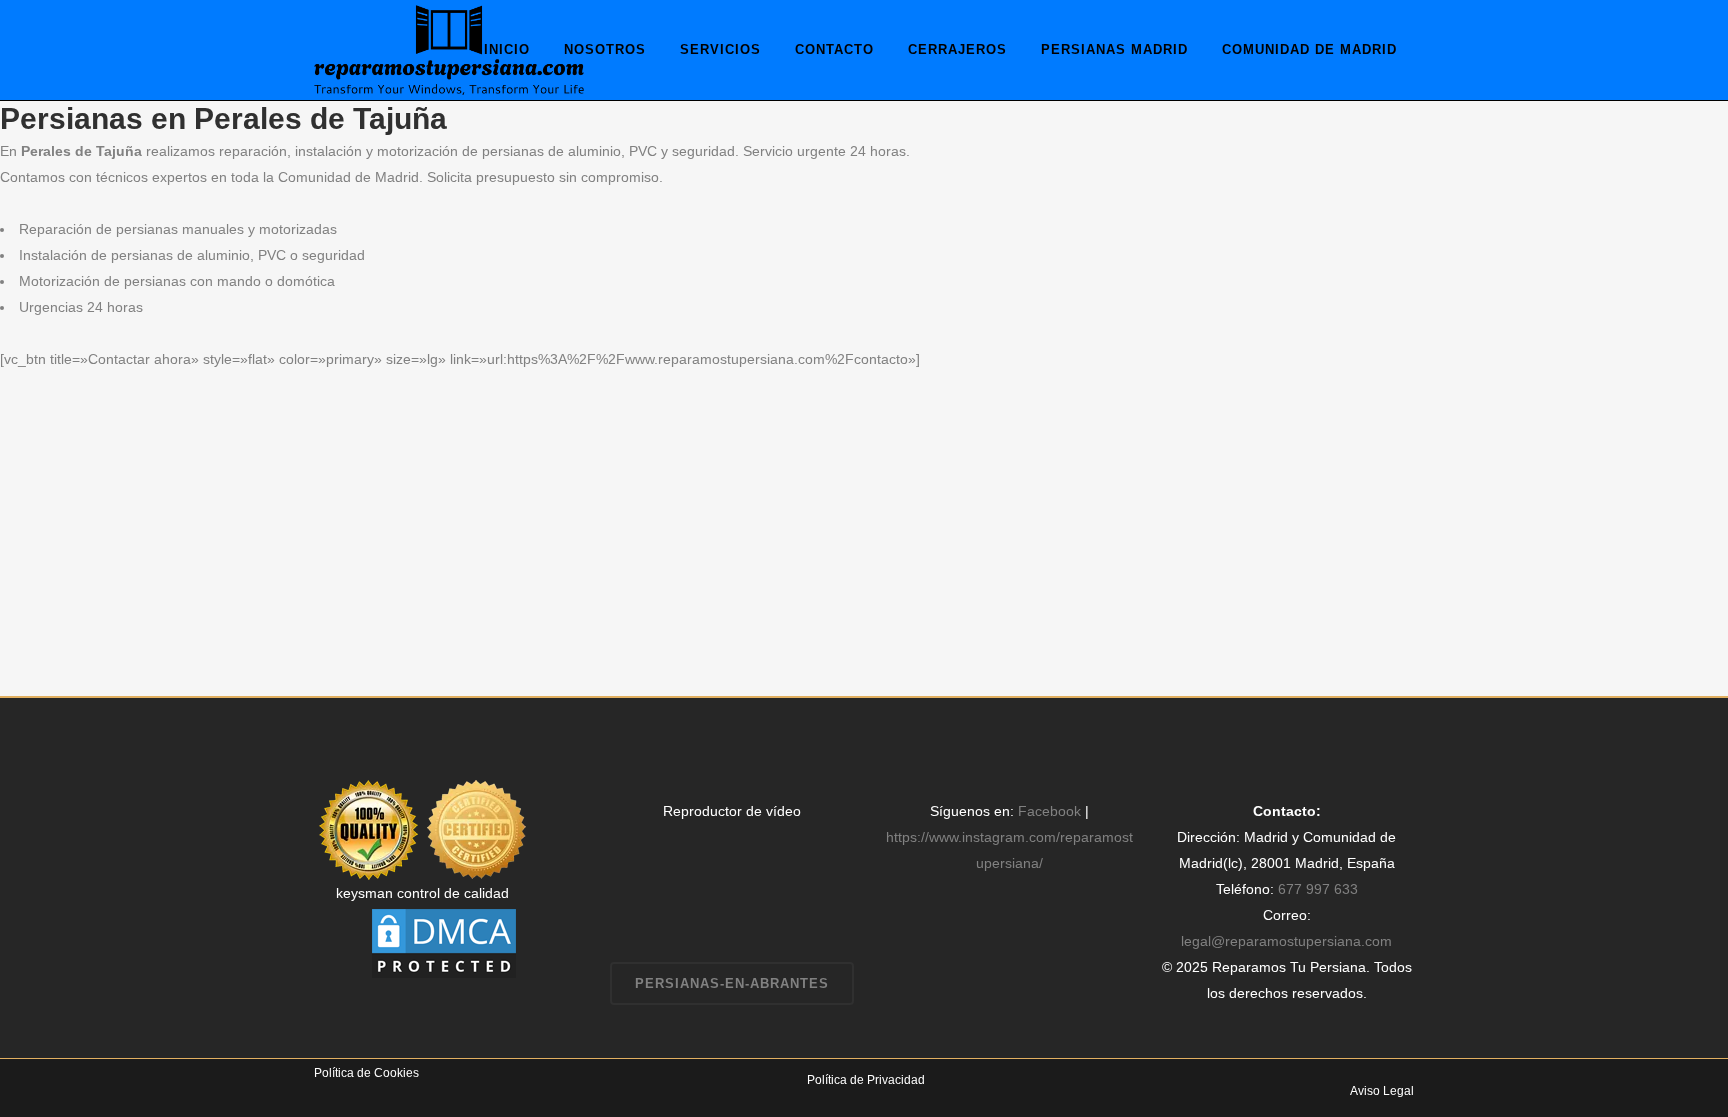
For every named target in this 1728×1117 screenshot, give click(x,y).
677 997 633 (1318, 889)
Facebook (1049, 811)
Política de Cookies (366, 1073)
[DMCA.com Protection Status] (444, 942)
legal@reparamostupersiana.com (1286, 941)
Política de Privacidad (866, 1080)
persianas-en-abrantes (732, 983)
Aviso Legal (1382, 1091)
